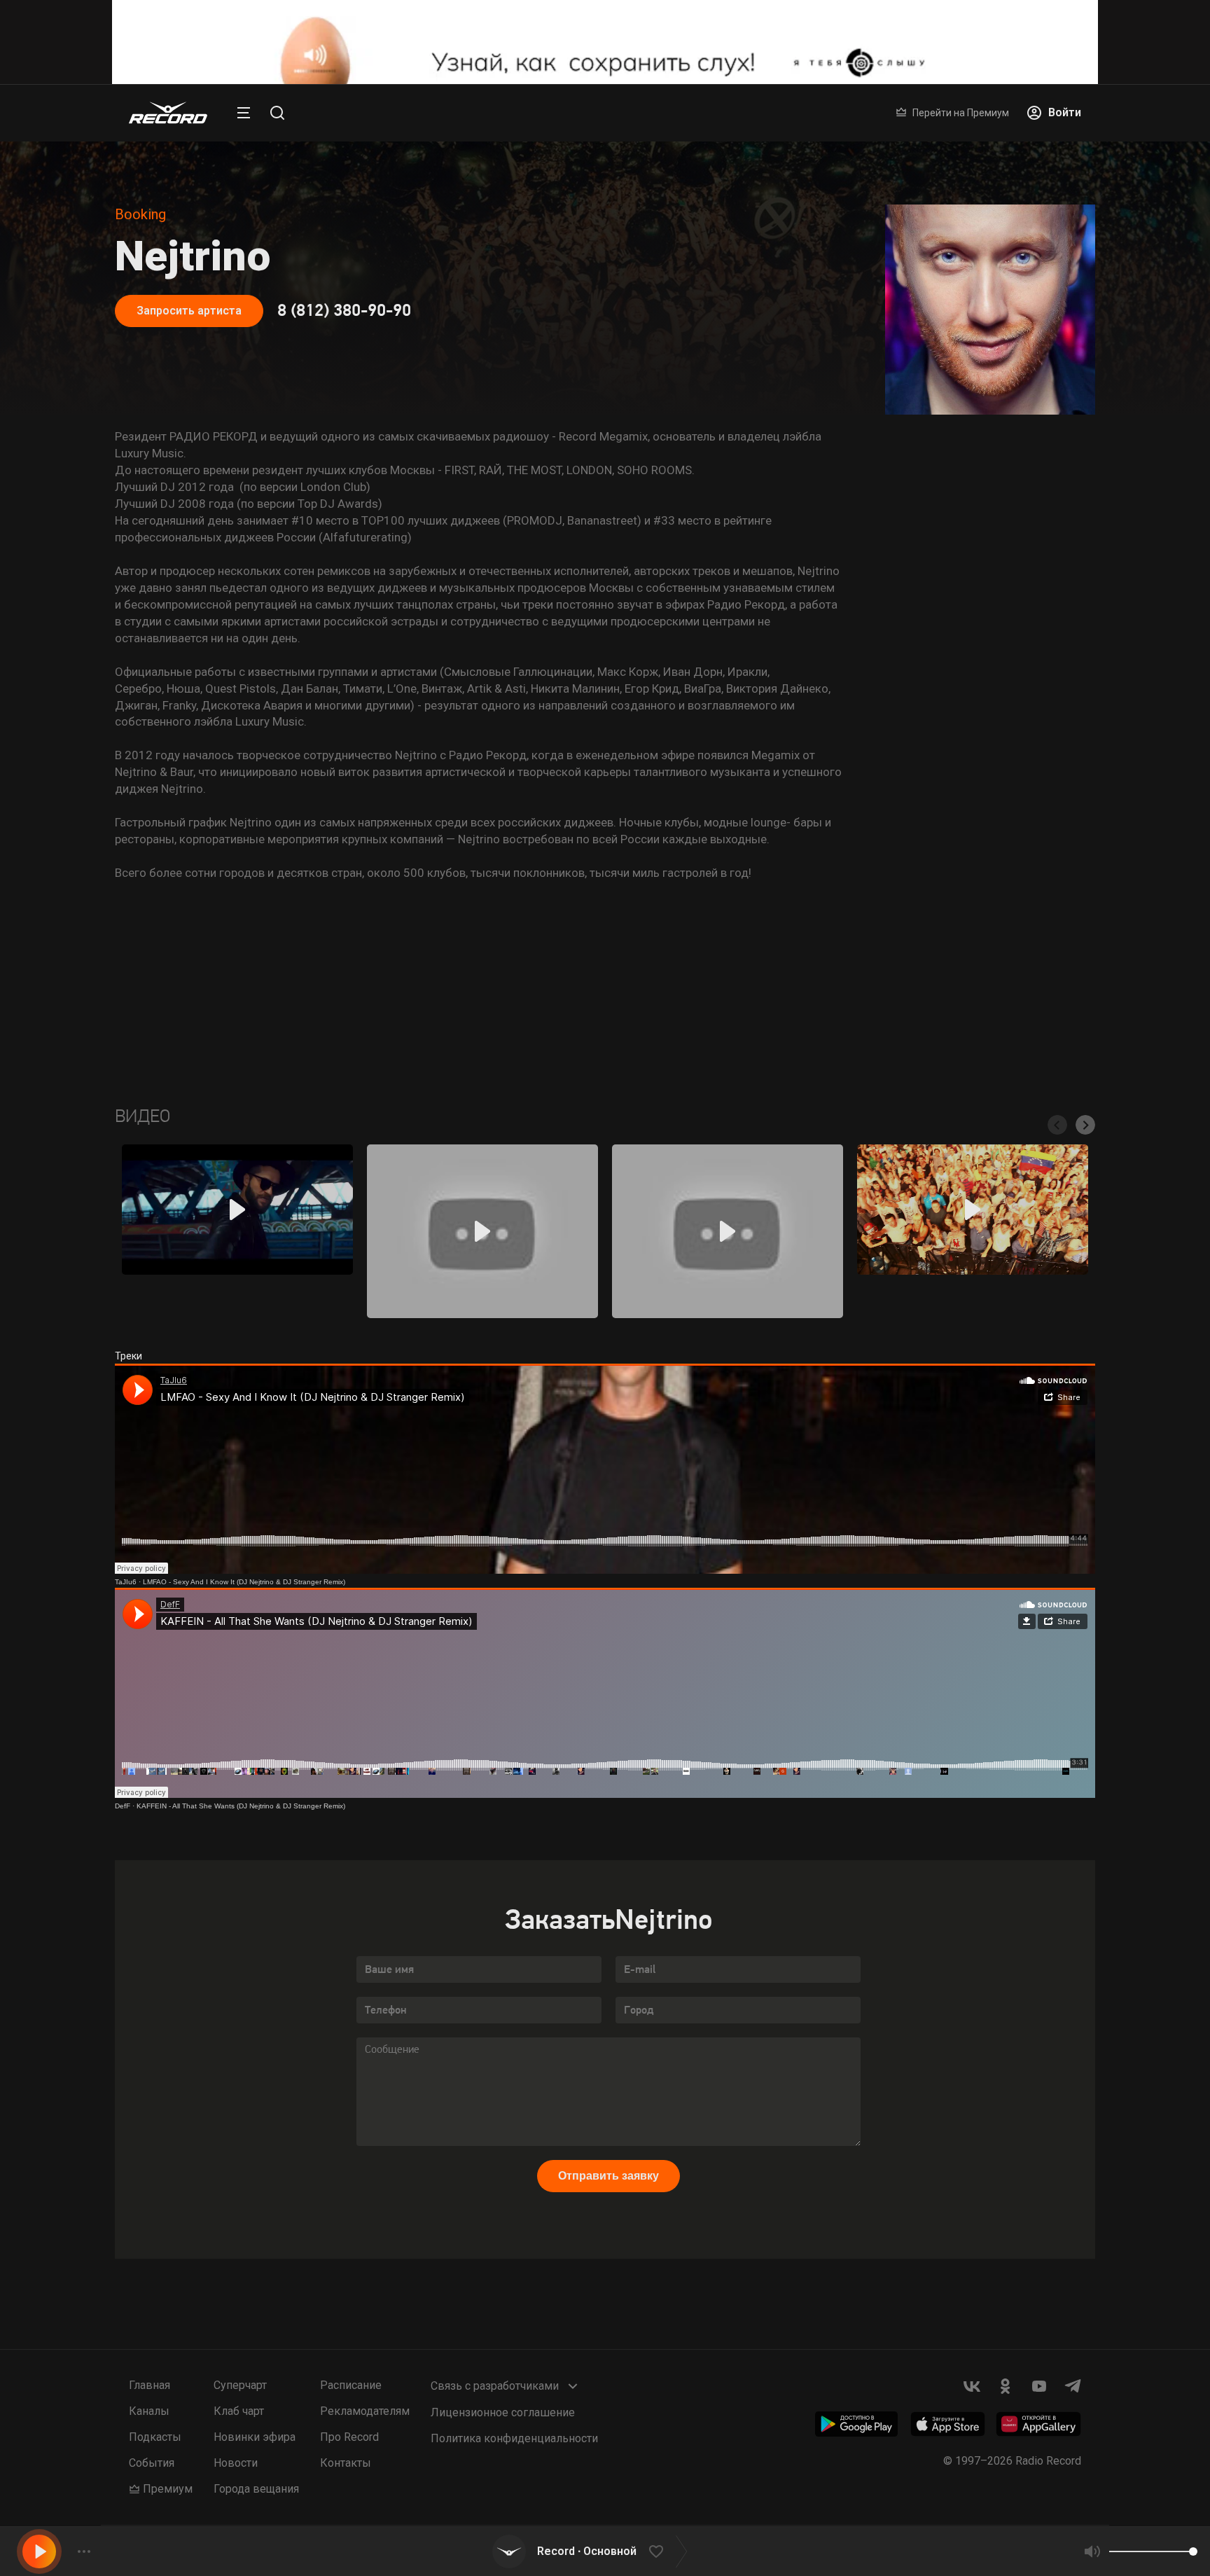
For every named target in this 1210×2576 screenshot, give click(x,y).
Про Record (349, 2437)
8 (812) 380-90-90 (344, 311)
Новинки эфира (255, 2437)
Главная (149, 2385)
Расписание (351, 2385)
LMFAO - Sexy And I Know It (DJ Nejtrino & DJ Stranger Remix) (244, 1582)
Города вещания (256, 2489)
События (152, 2463)
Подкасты (155, 2437)
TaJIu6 (126, 1582)
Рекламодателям (365, 2411)
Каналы (149, 2411)
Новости (236, 2463)
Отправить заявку (609, 2176)
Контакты (346, 2463)
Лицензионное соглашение (503, 2412)
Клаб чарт (239, 2411)
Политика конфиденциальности (514, 2438)
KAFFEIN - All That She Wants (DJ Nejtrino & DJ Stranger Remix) (241, 1806)
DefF (123, 1806)
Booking (140, 214)
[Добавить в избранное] (656, 2551)
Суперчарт (240, 2385)
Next (1085, 1125)
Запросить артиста (189, 311)
